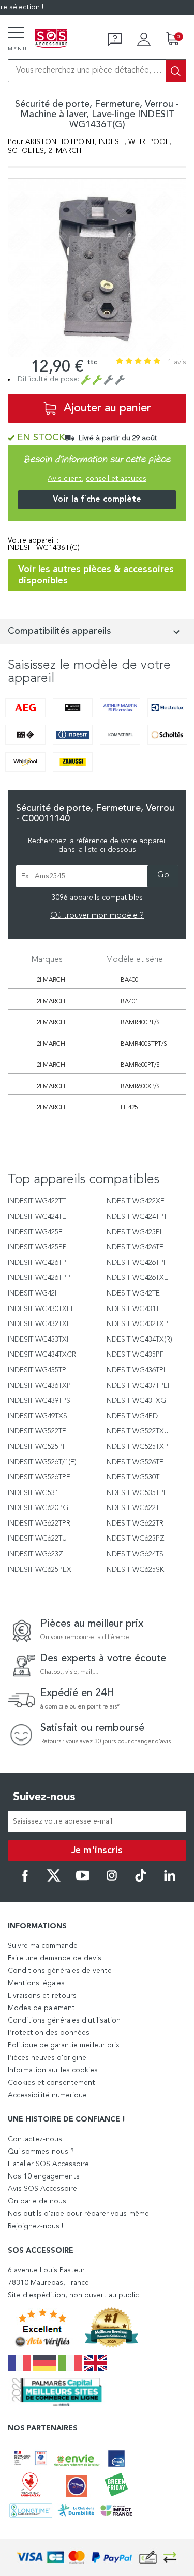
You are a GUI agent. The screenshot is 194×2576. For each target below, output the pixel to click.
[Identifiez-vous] (144, 39)
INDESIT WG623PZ (135, 1539)
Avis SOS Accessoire (42, 2189)
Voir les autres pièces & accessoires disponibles (96, 575)
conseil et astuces (116, 479)
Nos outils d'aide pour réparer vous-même (78, 2214)
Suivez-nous (44, 1797)
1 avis (177, 362)
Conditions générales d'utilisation (64, 2020)
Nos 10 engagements (44, 2176)
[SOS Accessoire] (51, 39)
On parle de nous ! (39, 2201)
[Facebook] (25, 1880)
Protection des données (49, 2033)
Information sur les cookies (53, 2070)
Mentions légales (36, 1983)
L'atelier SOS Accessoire (48, 2164)
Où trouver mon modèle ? (97, 916)
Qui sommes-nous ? (41, 2152)
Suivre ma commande (43, 1946)
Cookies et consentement (51, 2083)
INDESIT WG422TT (37, 1201)
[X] (54, 1880)
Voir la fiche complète (97, 500)
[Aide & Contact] (115, 39)
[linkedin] (170, 1880)
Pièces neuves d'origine (47, 2058)
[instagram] (112, 1880)
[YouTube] (83, 1880)
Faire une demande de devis (55, 1958)
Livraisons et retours (42, 1996)
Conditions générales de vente (60, 1971)
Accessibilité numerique (47, 2095)
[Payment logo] (97, 2558)
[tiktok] (141, 1880)
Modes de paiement (41, 2008)
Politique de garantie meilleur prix (64, 2045)
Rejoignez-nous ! (35, 2226)
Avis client (65, 479)
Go (163, 875)
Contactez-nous (35, 2139)
